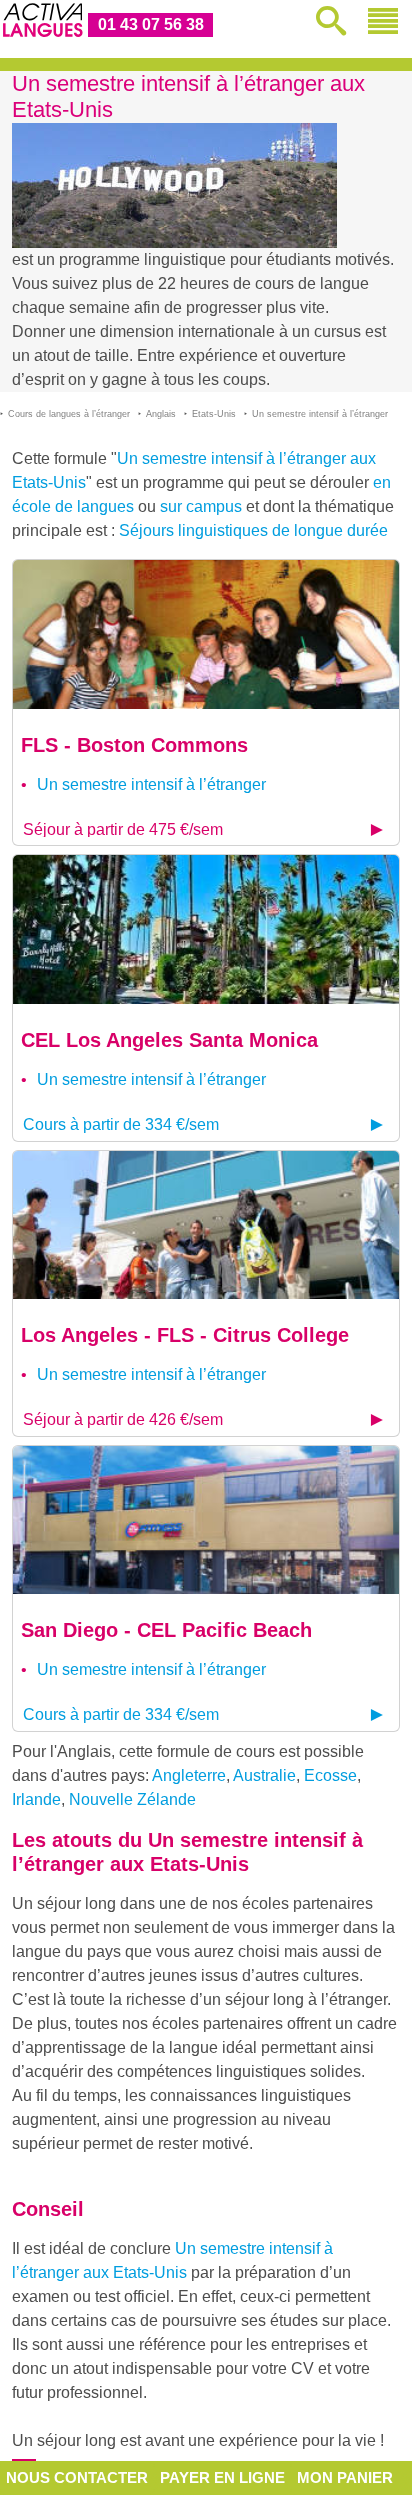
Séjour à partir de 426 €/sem (123, 1419)
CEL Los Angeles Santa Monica (169, 1040)
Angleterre (189, 1775)
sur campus (201, 506)
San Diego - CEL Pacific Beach (166, 1630)
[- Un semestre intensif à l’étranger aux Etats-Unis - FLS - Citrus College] (206, 1223)
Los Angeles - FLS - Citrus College (185, 1335)
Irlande (36, 1799)
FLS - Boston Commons (134, 745)
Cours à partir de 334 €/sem (121, 1124)
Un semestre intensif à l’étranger (151, 784)
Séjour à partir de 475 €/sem (123, 829)
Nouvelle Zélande (132, 1799)
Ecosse (330, 1775)
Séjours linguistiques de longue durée (253, 530)
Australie (264, 1775)
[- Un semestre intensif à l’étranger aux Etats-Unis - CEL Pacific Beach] (206, 1518)
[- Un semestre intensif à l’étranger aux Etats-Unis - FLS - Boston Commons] (206, 633)
